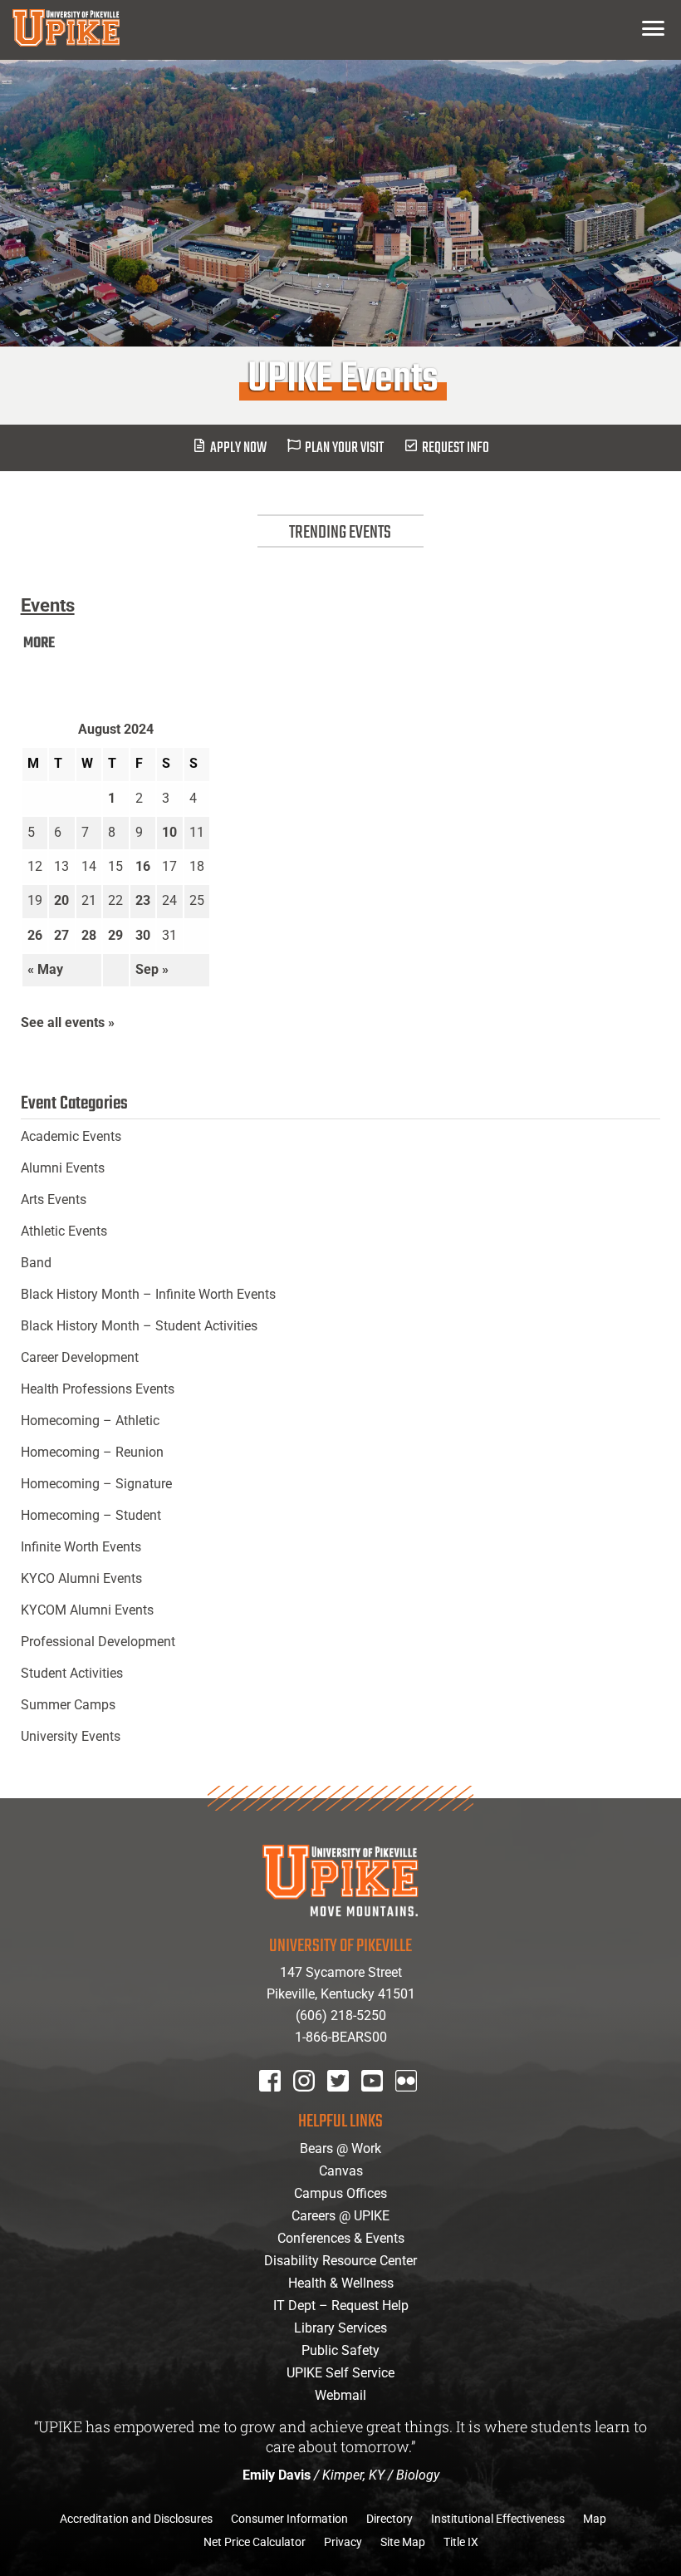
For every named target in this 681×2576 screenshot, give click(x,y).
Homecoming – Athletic (90, 1421)
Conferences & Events (341, 2238)
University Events (71, 1736)
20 (61, 900)
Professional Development (98, 1642)
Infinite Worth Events (81, 1547)
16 (143, 866)
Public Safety (340, 2350)
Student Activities (72, 1673)
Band (36, 1263)
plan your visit (344, 448)
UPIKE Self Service (340, 2373)
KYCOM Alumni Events (87, 1610)
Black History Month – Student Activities (139, 1326)
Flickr (409, 2103)
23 (143, 900)
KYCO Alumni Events (81, 1578)
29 (115, 935)
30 (143, 935)
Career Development (80, 1357)
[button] (653, 28)
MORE (39, 644)
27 (61, 935)
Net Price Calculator (255, 2542)
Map (595, 2519)
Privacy (343, 2542)
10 (169, 832)
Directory (389, 2519)
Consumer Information (289, 2519)
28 (89, 935)
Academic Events (71, 1136)
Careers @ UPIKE (340, 2216)
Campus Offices (340, 2193)
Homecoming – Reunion (92, 1452)
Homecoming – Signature (96, 1484)
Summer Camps (68, 1705)
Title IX (461, 2542)
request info (456, 448)
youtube (383, 2103)
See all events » (68, 1023)
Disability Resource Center (340, 2261)
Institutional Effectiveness (498, 2519)
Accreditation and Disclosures (136, 2519)
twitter (344, 2103)
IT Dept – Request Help (341, 2306)
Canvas (341, 2171)
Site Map (403, 2542)
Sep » (152, 969)
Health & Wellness (341, 2283)
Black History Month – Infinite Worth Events (148, 1294)
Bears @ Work (340, 2148)
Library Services (340, 2328)
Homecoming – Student (91, 1515)
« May (45, 969)
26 (35, 935)
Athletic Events (64, 1231)
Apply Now (238, 448)
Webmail (340, 2395)
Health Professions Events (98, 1389)
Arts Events (54, 1200)
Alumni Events (63, 1168)
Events (48, 605)
